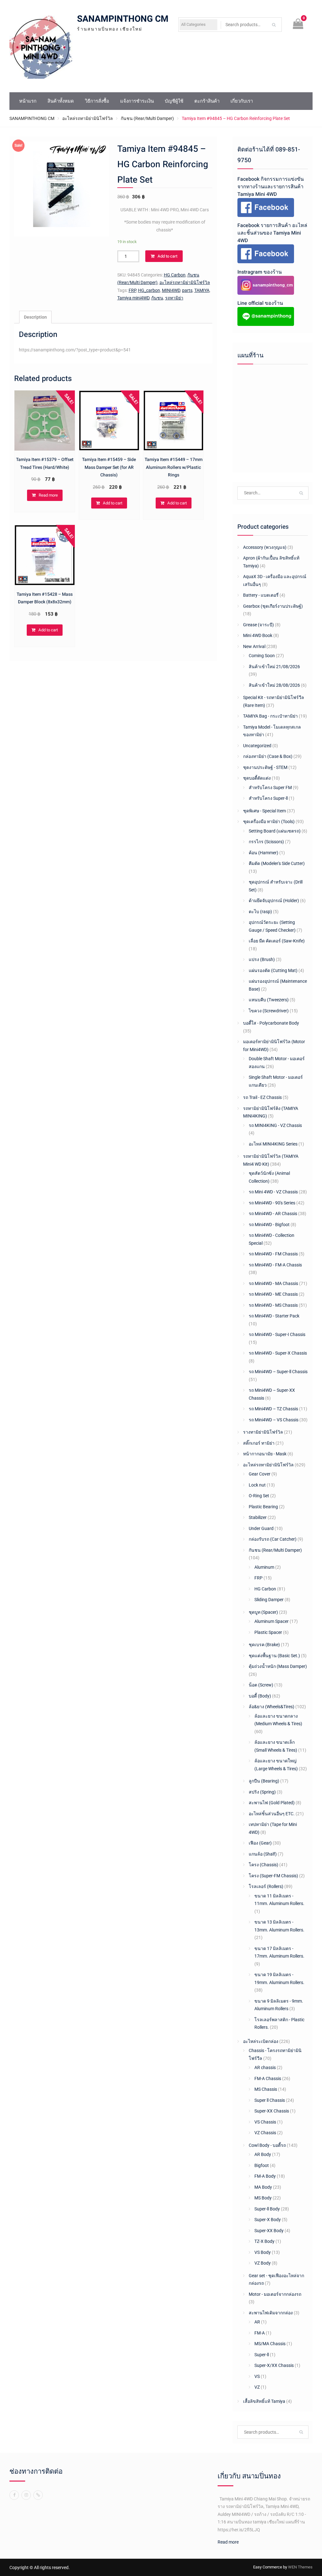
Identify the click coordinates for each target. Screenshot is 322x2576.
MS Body (263, 2198)
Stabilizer (258, 1517)
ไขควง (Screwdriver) (269, 1011)
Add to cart (167, 256)
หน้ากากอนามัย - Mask (265, 1454)
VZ (257, 2387)
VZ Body (263, 2263)
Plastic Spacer (268, 1632)
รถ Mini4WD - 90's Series (272, 1203)
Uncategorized (257, 746)
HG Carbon (175, 275)
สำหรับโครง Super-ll (268, 798)
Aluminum (264, 1567)
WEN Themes (300, 2567)
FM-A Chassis (268, 2078)
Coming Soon (262, 656)
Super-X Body (268, 2220)
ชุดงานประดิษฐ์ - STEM (265, 767)
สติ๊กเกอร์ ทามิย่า (259, 1443)
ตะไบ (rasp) (260, 912)
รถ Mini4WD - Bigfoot (269, 1225)
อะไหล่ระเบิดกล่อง (261, 2041)
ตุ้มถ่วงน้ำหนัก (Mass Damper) (278, 1666)
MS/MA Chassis (270, 2344)
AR (257, 2322)
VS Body (263, 2252)
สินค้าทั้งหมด (61, 101)
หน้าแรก (28, 101)
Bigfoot (262, 2165)
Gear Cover (260, 1474)
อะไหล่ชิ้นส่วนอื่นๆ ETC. (272, 1814)
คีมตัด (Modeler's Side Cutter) (277, 863)
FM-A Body (265, 2176)
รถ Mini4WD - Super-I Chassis (277, 1334)
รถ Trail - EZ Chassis (262, 1097)
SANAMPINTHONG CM (123, 19)
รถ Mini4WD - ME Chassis (273, 1294)
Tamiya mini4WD (133, 298)
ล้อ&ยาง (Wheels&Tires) (272, 1707)
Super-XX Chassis (272, 2111)
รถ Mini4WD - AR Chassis (273, 1214)
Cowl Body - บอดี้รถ (267, 2145)
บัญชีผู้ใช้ (174, 101)
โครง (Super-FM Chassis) (273, 1876)
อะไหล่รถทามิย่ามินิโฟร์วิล (88, 118)
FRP (132, 290)
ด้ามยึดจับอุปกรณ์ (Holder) (274, 901)
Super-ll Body (267, 2209)
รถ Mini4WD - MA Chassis (273, 1283)
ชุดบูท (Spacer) (263, 1612)
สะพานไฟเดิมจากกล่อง (271, 2313)
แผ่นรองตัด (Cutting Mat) (273, 970)
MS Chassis (266, 2089)
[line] (38, 2495)
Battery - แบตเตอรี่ (261, 595)
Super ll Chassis (270, 2100)
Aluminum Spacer (272, 1621)
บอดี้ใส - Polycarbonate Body (271, 1023)
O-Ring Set (259, 1496)
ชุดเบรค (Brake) (264, 1645)
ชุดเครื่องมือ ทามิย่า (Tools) (269, 822)
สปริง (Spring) (262, 1792)
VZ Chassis (265, 2133)
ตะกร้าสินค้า (207, 101)
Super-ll (262, 2355)
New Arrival (254, 646)
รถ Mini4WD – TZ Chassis (273, 1409)
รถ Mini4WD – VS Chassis (274, 1420)
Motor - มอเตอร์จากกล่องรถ (275, 2294)
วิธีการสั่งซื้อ (97, 101)
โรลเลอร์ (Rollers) (266, 1886)
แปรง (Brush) (262, 959)
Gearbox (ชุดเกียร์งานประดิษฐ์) (273, 606)
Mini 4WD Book (258, 635)
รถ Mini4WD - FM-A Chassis (275, 1265)
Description (35, 317)
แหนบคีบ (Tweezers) (269, 1000)
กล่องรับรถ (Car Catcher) (273, 1539)
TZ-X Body (264, 2241)
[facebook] (14, 2495)
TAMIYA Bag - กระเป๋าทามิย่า (270, 716)
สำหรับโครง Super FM (270, 788)
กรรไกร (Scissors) (266, 842)
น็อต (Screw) (261, 1685)
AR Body (263, 2154)
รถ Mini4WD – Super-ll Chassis (278, 1372)
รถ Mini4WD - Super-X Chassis (278, 1353)
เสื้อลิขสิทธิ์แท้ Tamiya (264, 2401)
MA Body (263, 2187)
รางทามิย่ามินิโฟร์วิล (263, 1432)
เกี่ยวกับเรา (242, 101)
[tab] (35, 317)
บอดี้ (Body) (260, 1696)
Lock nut (257, 1485)
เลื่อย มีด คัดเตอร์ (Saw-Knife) (277, 941)
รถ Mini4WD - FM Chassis (273, 1254)
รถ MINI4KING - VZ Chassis (275, 1125)
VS (257, 2376)
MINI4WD (171, 290)
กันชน (157, 298)
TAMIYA (202, 290)
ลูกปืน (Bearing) (264, 1781)
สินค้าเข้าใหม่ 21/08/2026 (274, 667)
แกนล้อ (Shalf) (263, 1854)
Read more (48, 495)
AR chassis (265, 2067)
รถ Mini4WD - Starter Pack (274, 1316)
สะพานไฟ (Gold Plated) (272, 1803)
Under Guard (261, 1528)
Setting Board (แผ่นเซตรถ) (275, 831)
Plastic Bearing (263, 1507)
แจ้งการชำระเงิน (137, 101)
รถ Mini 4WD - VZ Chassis (273, 1192)
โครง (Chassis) (264, 1865)
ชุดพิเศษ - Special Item (264, 811)
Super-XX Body (269, 2231)
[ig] (26, 2495)
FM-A (260, 2333)
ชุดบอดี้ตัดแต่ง (257, 778)
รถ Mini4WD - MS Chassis (273, 1305)
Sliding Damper (269, 1600)
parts (187, 290)
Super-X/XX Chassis (274, 2365)
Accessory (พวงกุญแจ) (265, 547)
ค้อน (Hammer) (264, 853)
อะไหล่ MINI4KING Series (273, 1144)
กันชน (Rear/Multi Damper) (147, 118)
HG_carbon (149, 290)
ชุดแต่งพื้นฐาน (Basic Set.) (274, 1656)
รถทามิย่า (174, 298)
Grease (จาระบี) (258, 625)
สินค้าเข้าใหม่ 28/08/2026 (274, 685)
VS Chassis (265, 2122)
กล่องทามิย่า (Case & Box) (268, 756)
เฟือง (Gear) (260, 1843)
